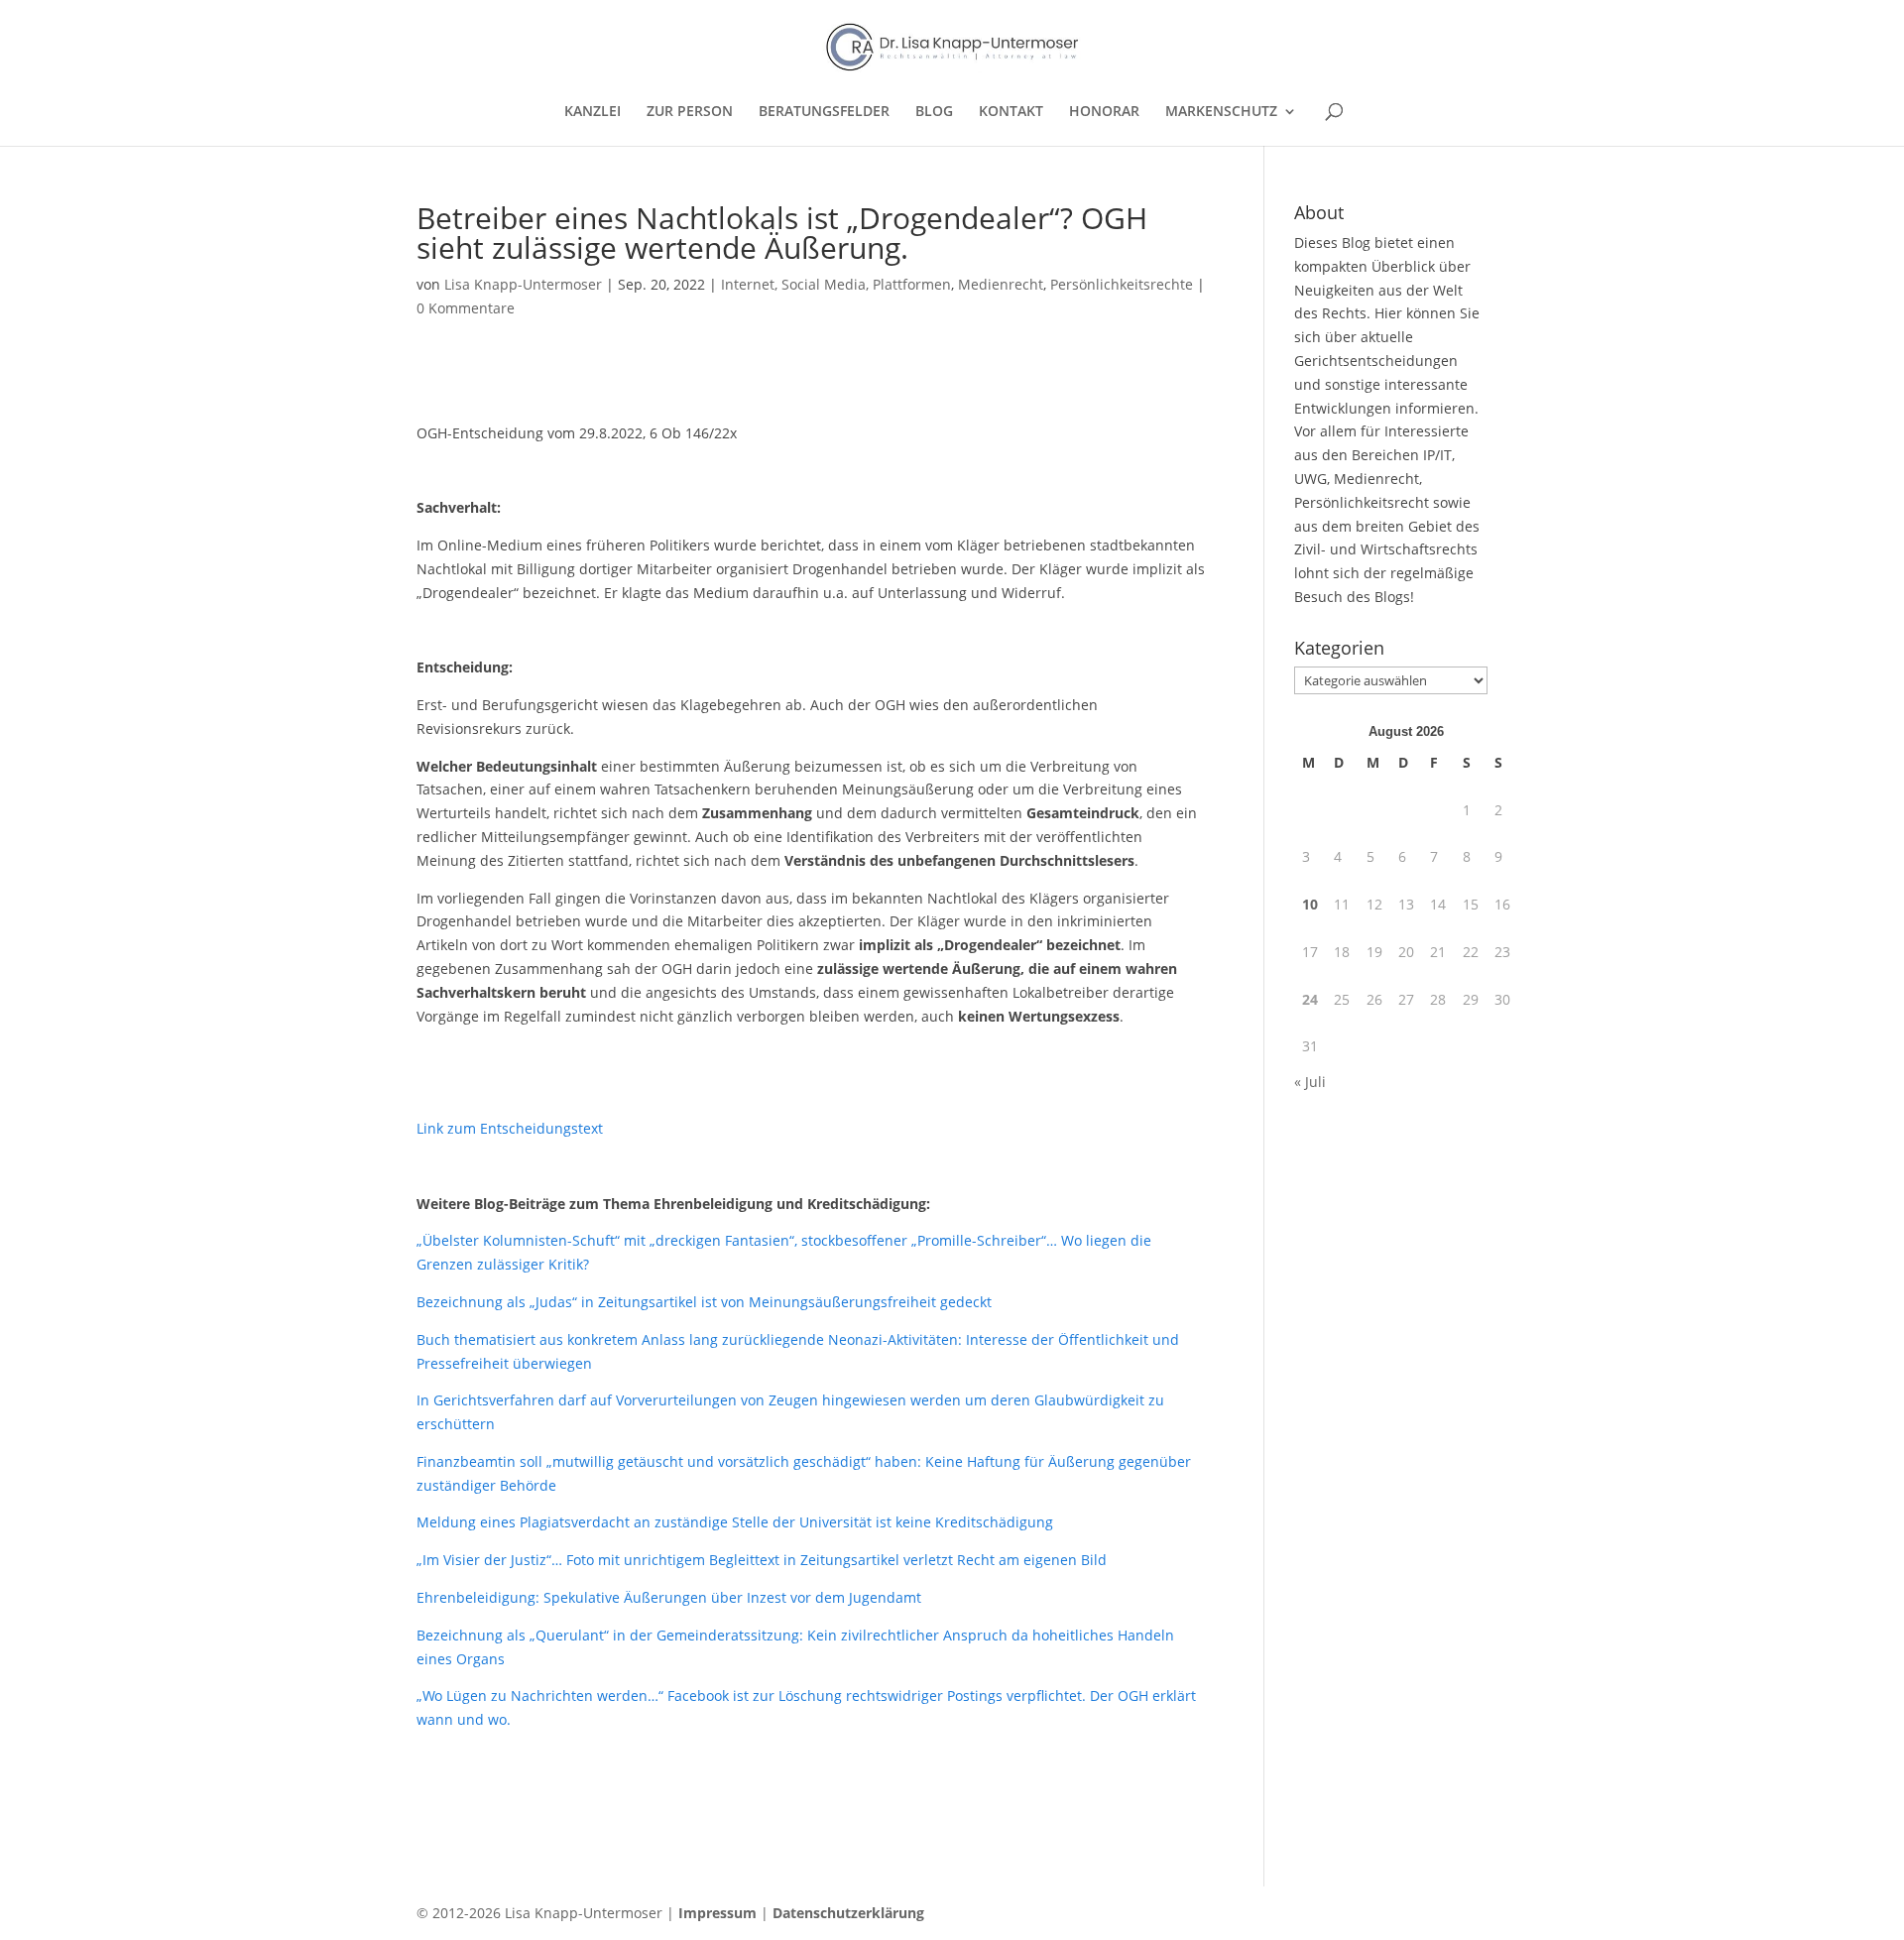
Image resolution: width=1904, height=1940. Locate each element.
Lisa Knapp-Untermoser (523, 284)
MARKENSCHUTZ (1221, 112)
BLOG (934, 112)
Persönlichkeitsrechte (1122, 284)
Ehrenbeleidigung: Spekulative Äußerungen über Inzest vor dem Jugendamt (669, 1597)
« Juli (1310, 1082)
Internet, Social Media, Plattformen (836, 284)
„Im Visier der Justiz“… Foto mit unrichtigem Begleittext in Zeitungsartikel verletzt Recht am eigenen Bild (762, 1560)
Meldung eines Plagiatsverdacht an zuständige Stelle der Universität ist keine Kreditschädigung (735, 1522)
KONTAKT (1011, 112)
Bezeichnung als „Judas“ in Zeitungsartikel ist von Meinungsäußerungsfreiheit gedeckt (704, 1302)
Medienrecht (1001, 284)
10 (1310, 904)
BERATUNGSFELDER (824, 112)
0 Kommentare (466, 308)
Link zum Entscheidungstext (510, 1128)
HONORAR (1104, 112)
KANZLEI (593, 112)
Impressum (717, 1913)
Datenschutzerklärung (848, 1913)
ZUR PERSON (690, 112)
